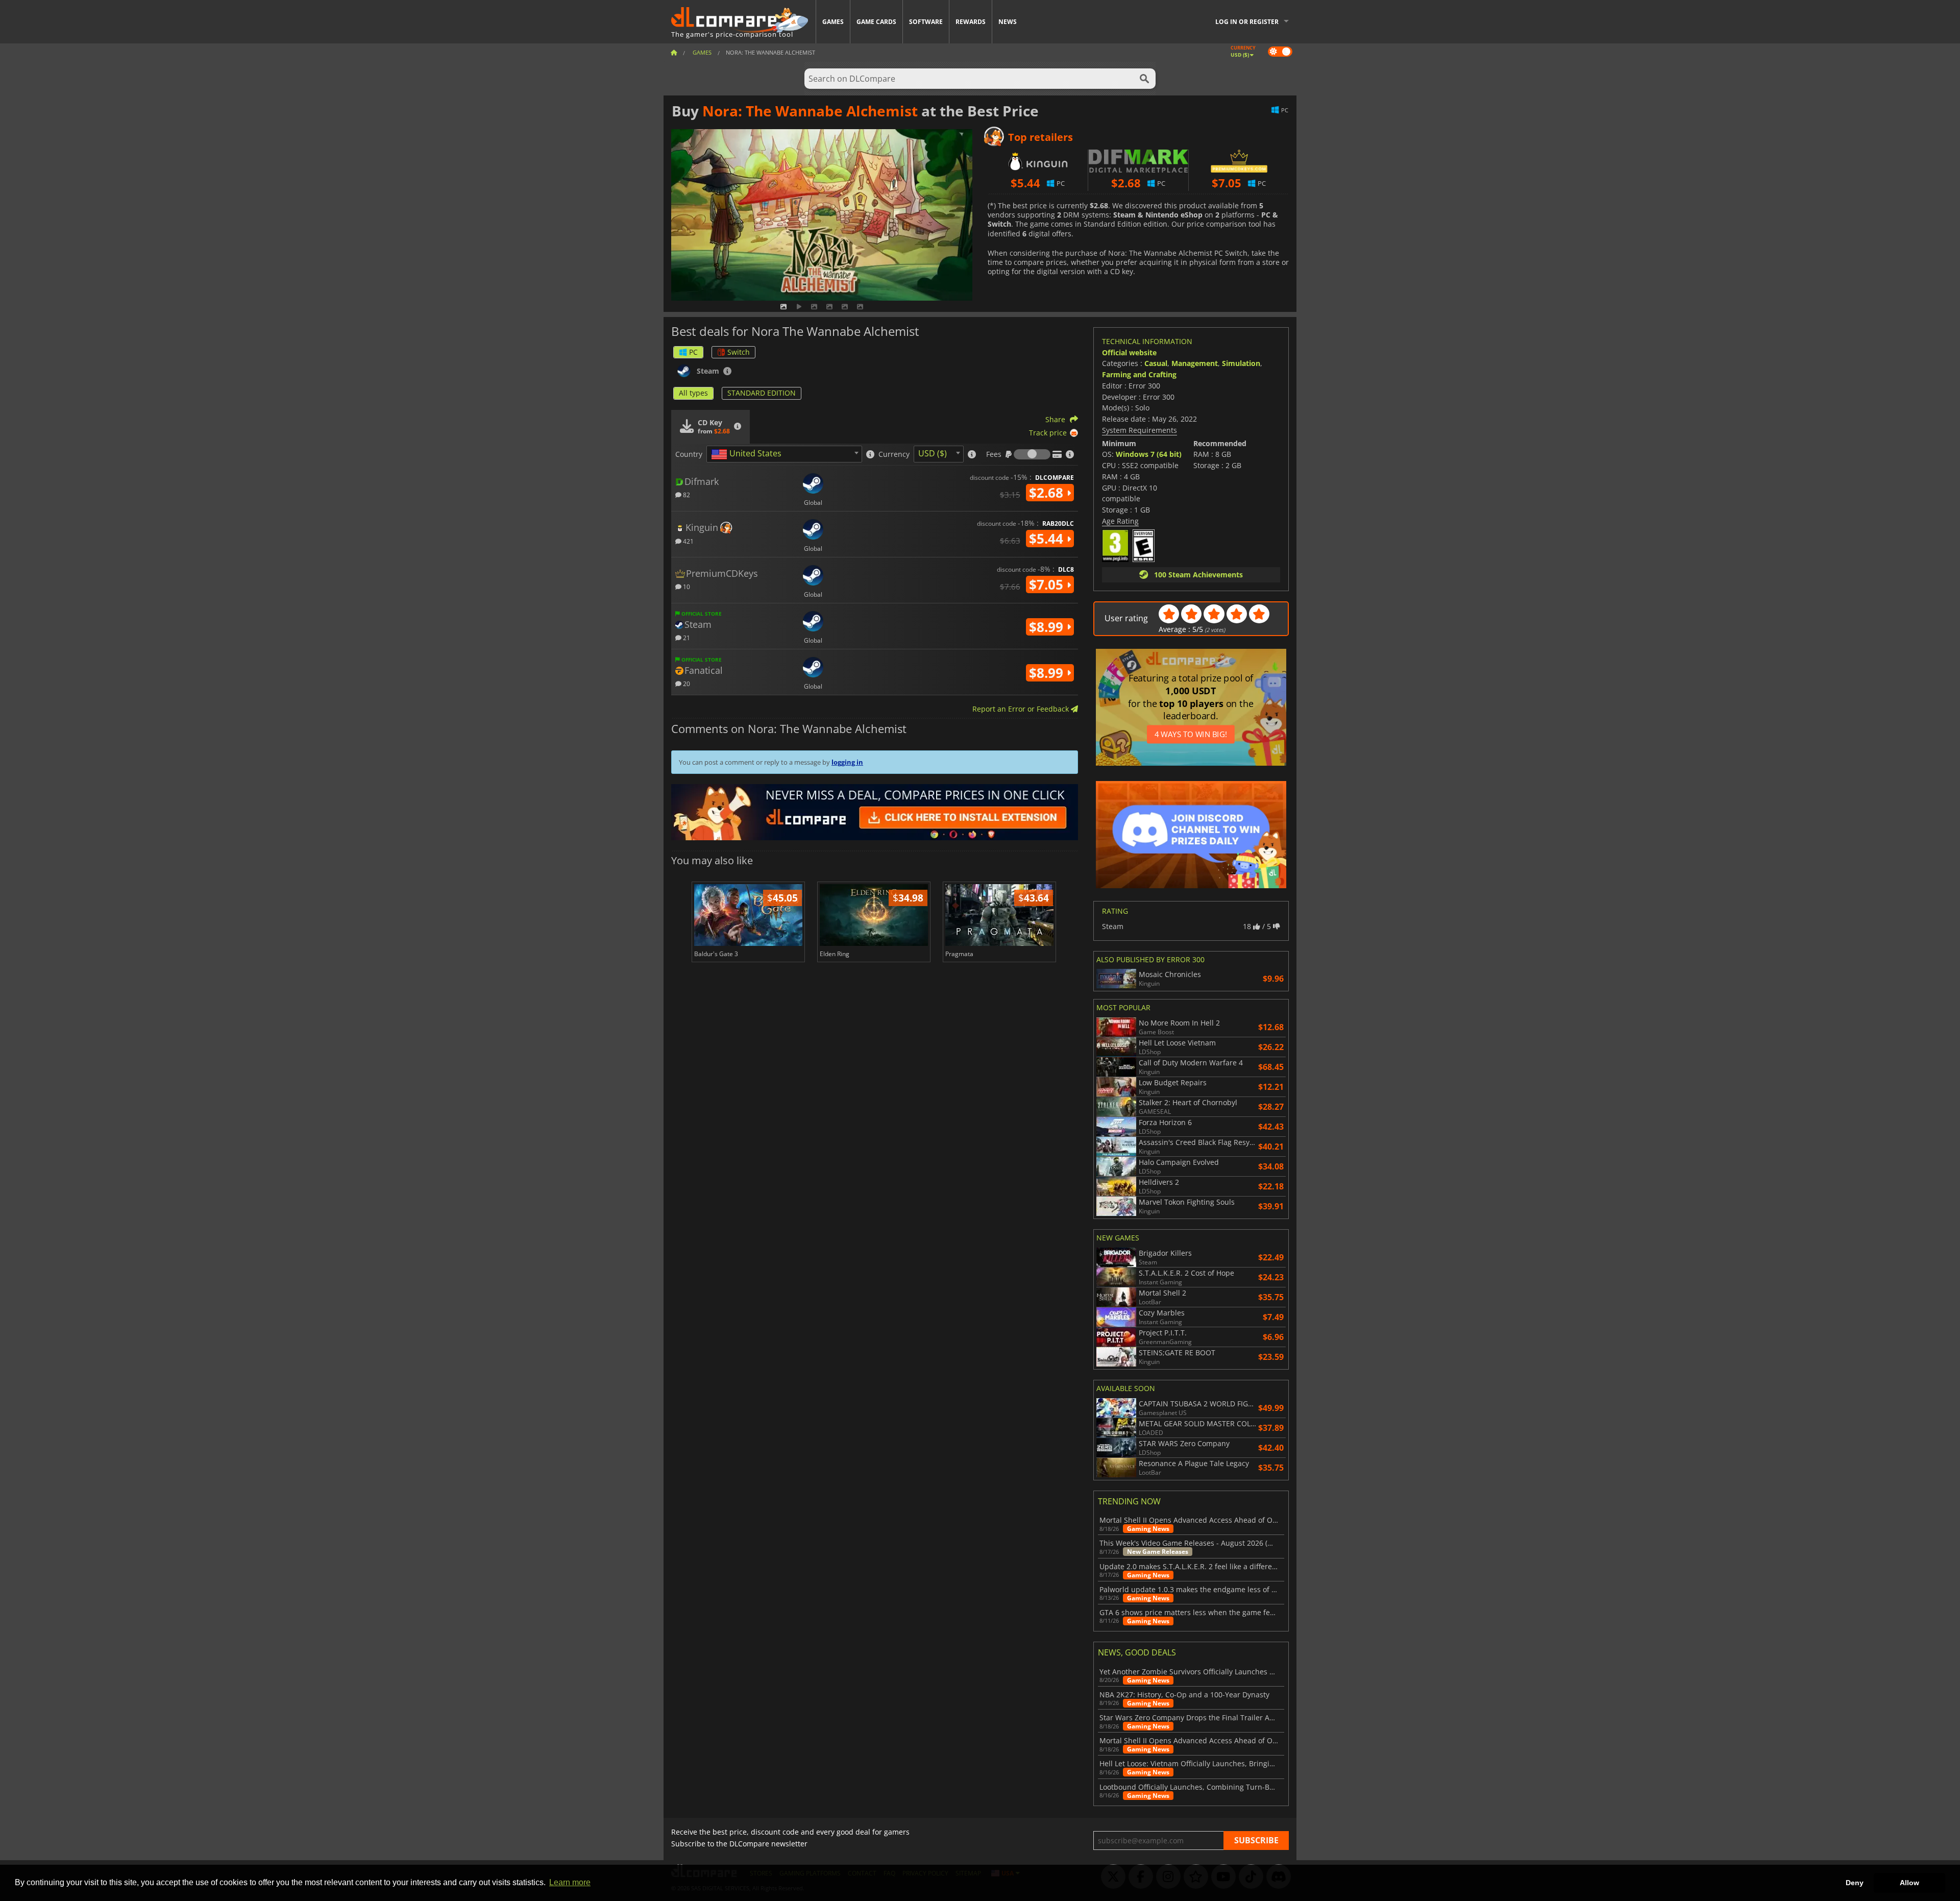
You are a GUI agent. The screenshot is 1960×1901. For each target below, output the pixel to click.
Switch (739, 352)
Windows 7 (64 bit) (1149, 454)
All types (693, 393)
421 (688, 541)
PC (693, 352)
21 (686, 637)
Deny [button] (1855, 1883)
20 (686, 683)
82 (686, 494)
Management (1195, 363)
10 (686, 586)
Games (833, 22)
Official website (1129, 352)
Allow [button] (1909, 1883)
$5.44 (1048, 539)
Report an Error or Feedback (1022, 709)
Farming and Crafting (1139, 374)
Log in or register (1247, 22)
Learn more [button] (570, 1882)
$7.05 (1048, 584)
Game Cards (876, 22)
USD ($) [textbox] (933, 453)
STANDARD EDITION (762, 393)
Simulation (1241, 363)
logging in (847, 762)
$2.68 (1048, 493)
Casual (1156, 363)
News (1008, 22)
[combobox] (784, 454)
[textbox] (748, 454)
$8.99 (1048, 627)
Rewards (971, 22)
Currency (894, 454)
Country (689, 454)
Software (926, 22)
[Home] (674, 52)
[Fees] (1032, 454)
